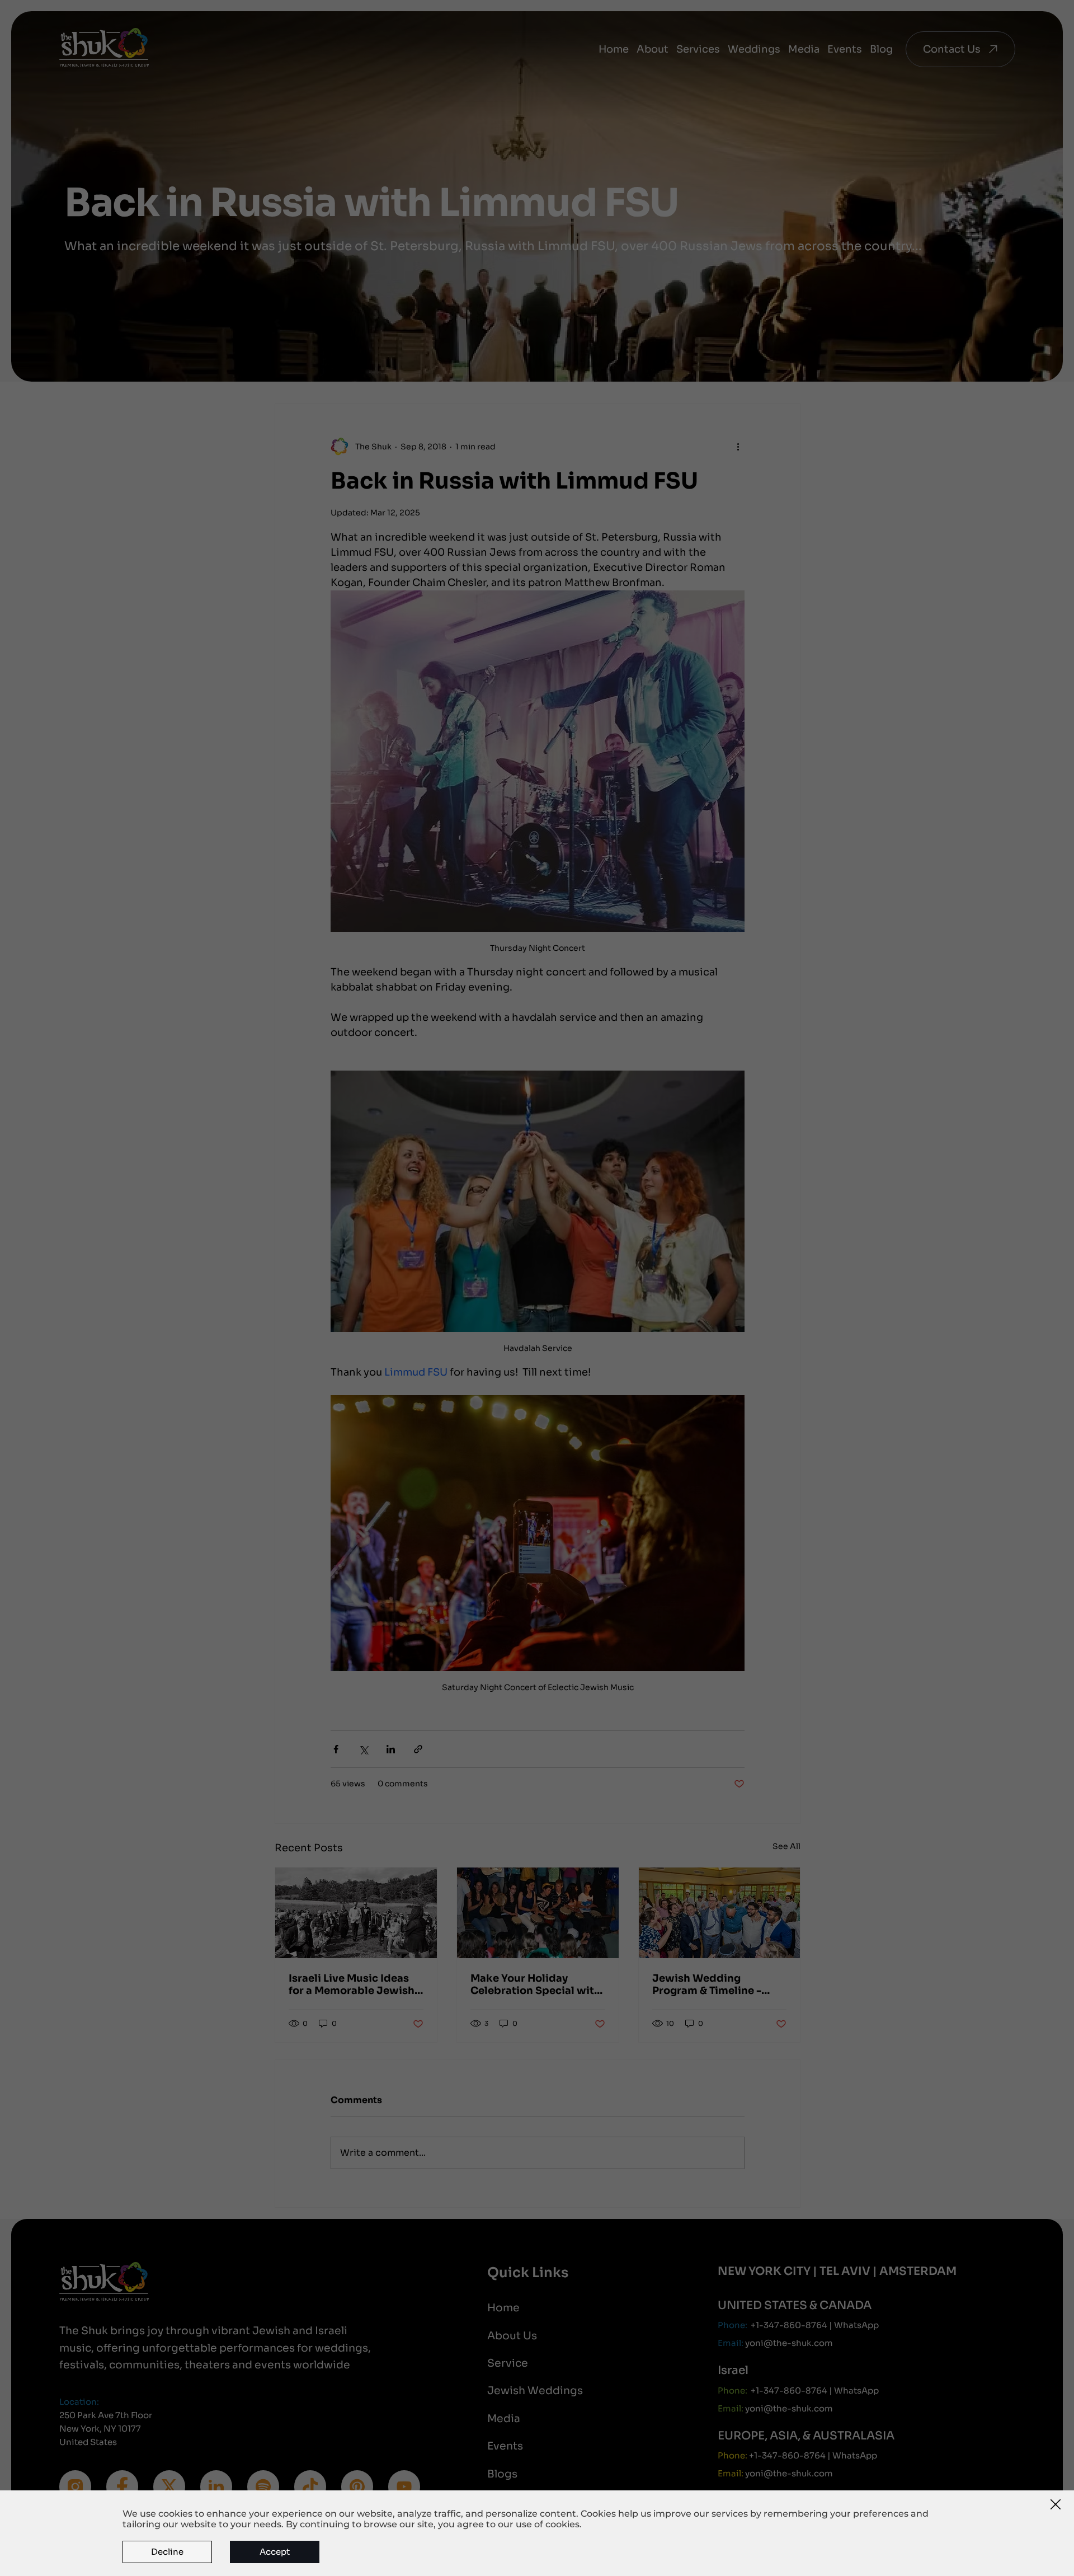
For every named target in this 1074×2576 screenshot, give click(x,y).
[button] (1056, 2505)
